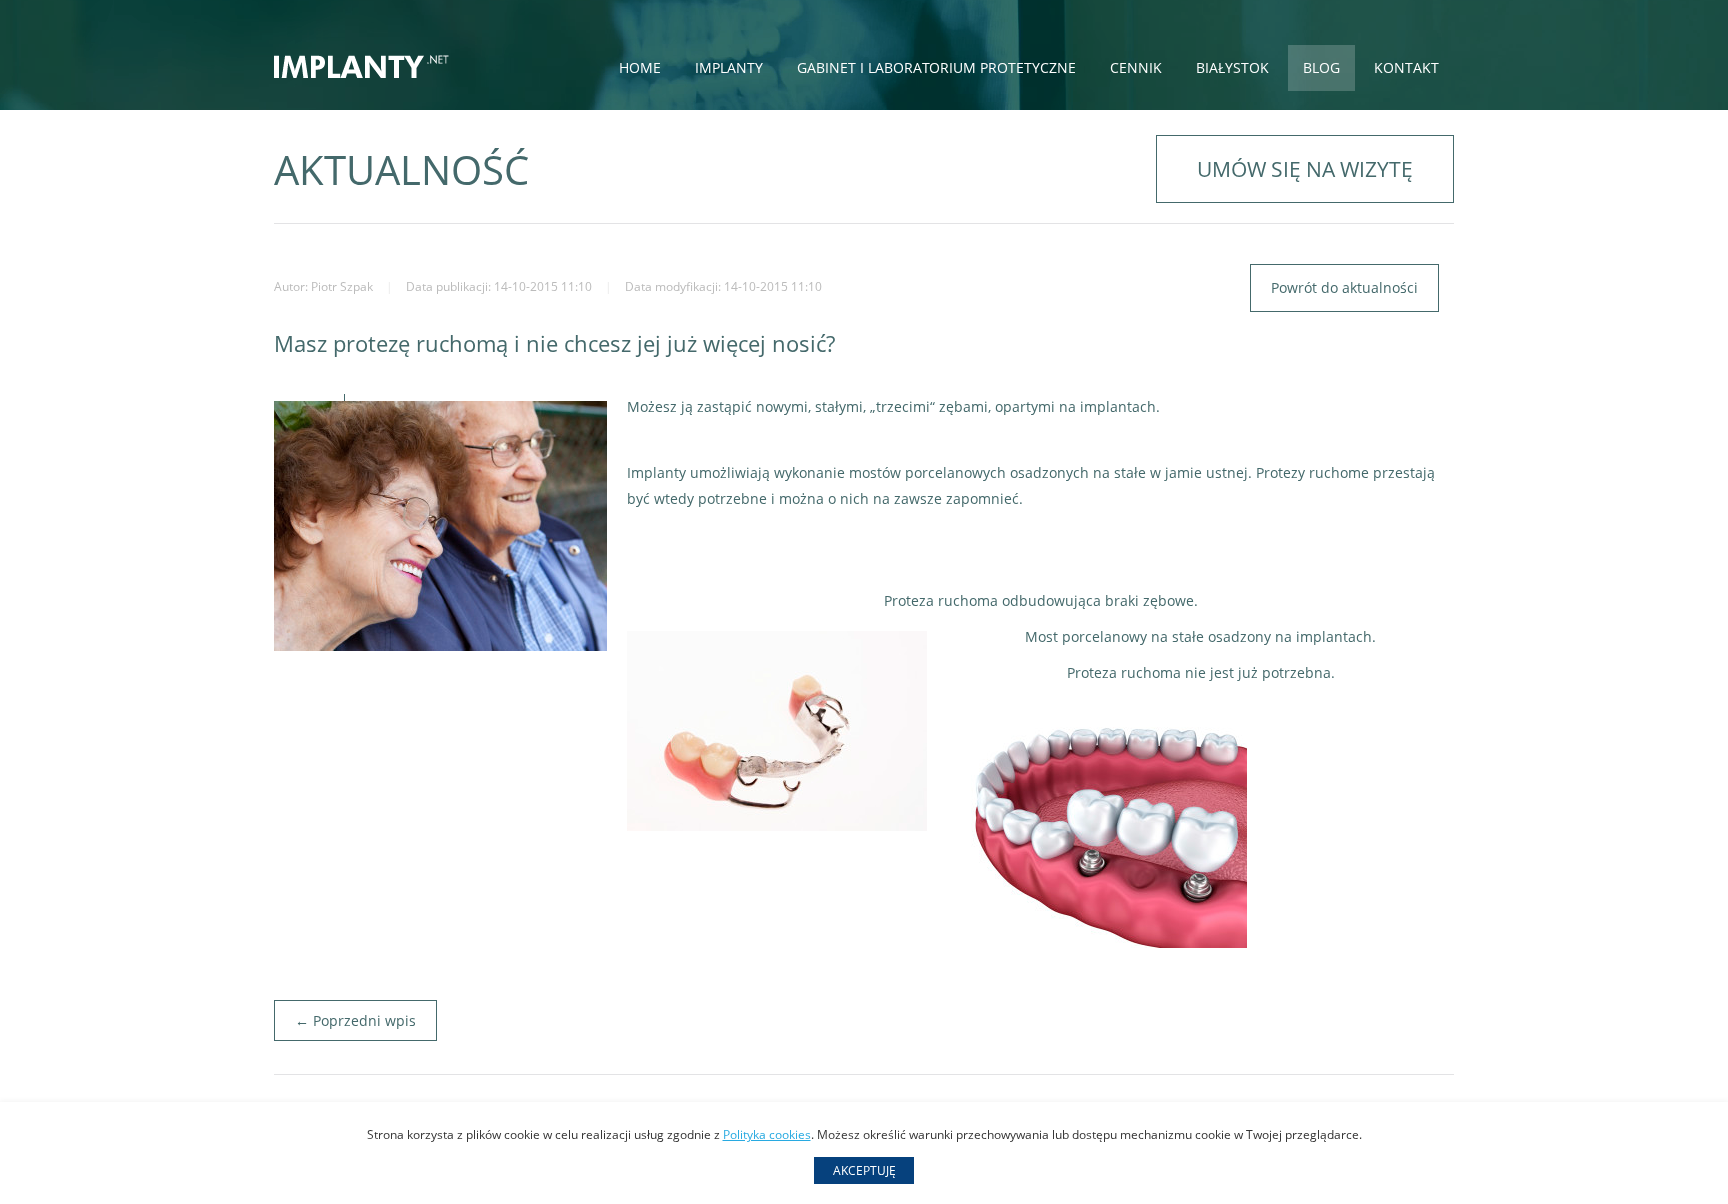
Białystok (1232, 67)
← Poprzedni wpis (355, 1020)
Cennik (1136, 67)
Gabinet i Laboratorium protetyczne (936, 67)
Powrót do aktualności (1344, 287)
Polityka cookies (767, 1134)
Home (640, 67)
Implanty (729, 67)
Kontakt (1406, 67)
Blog (1321, 67)
